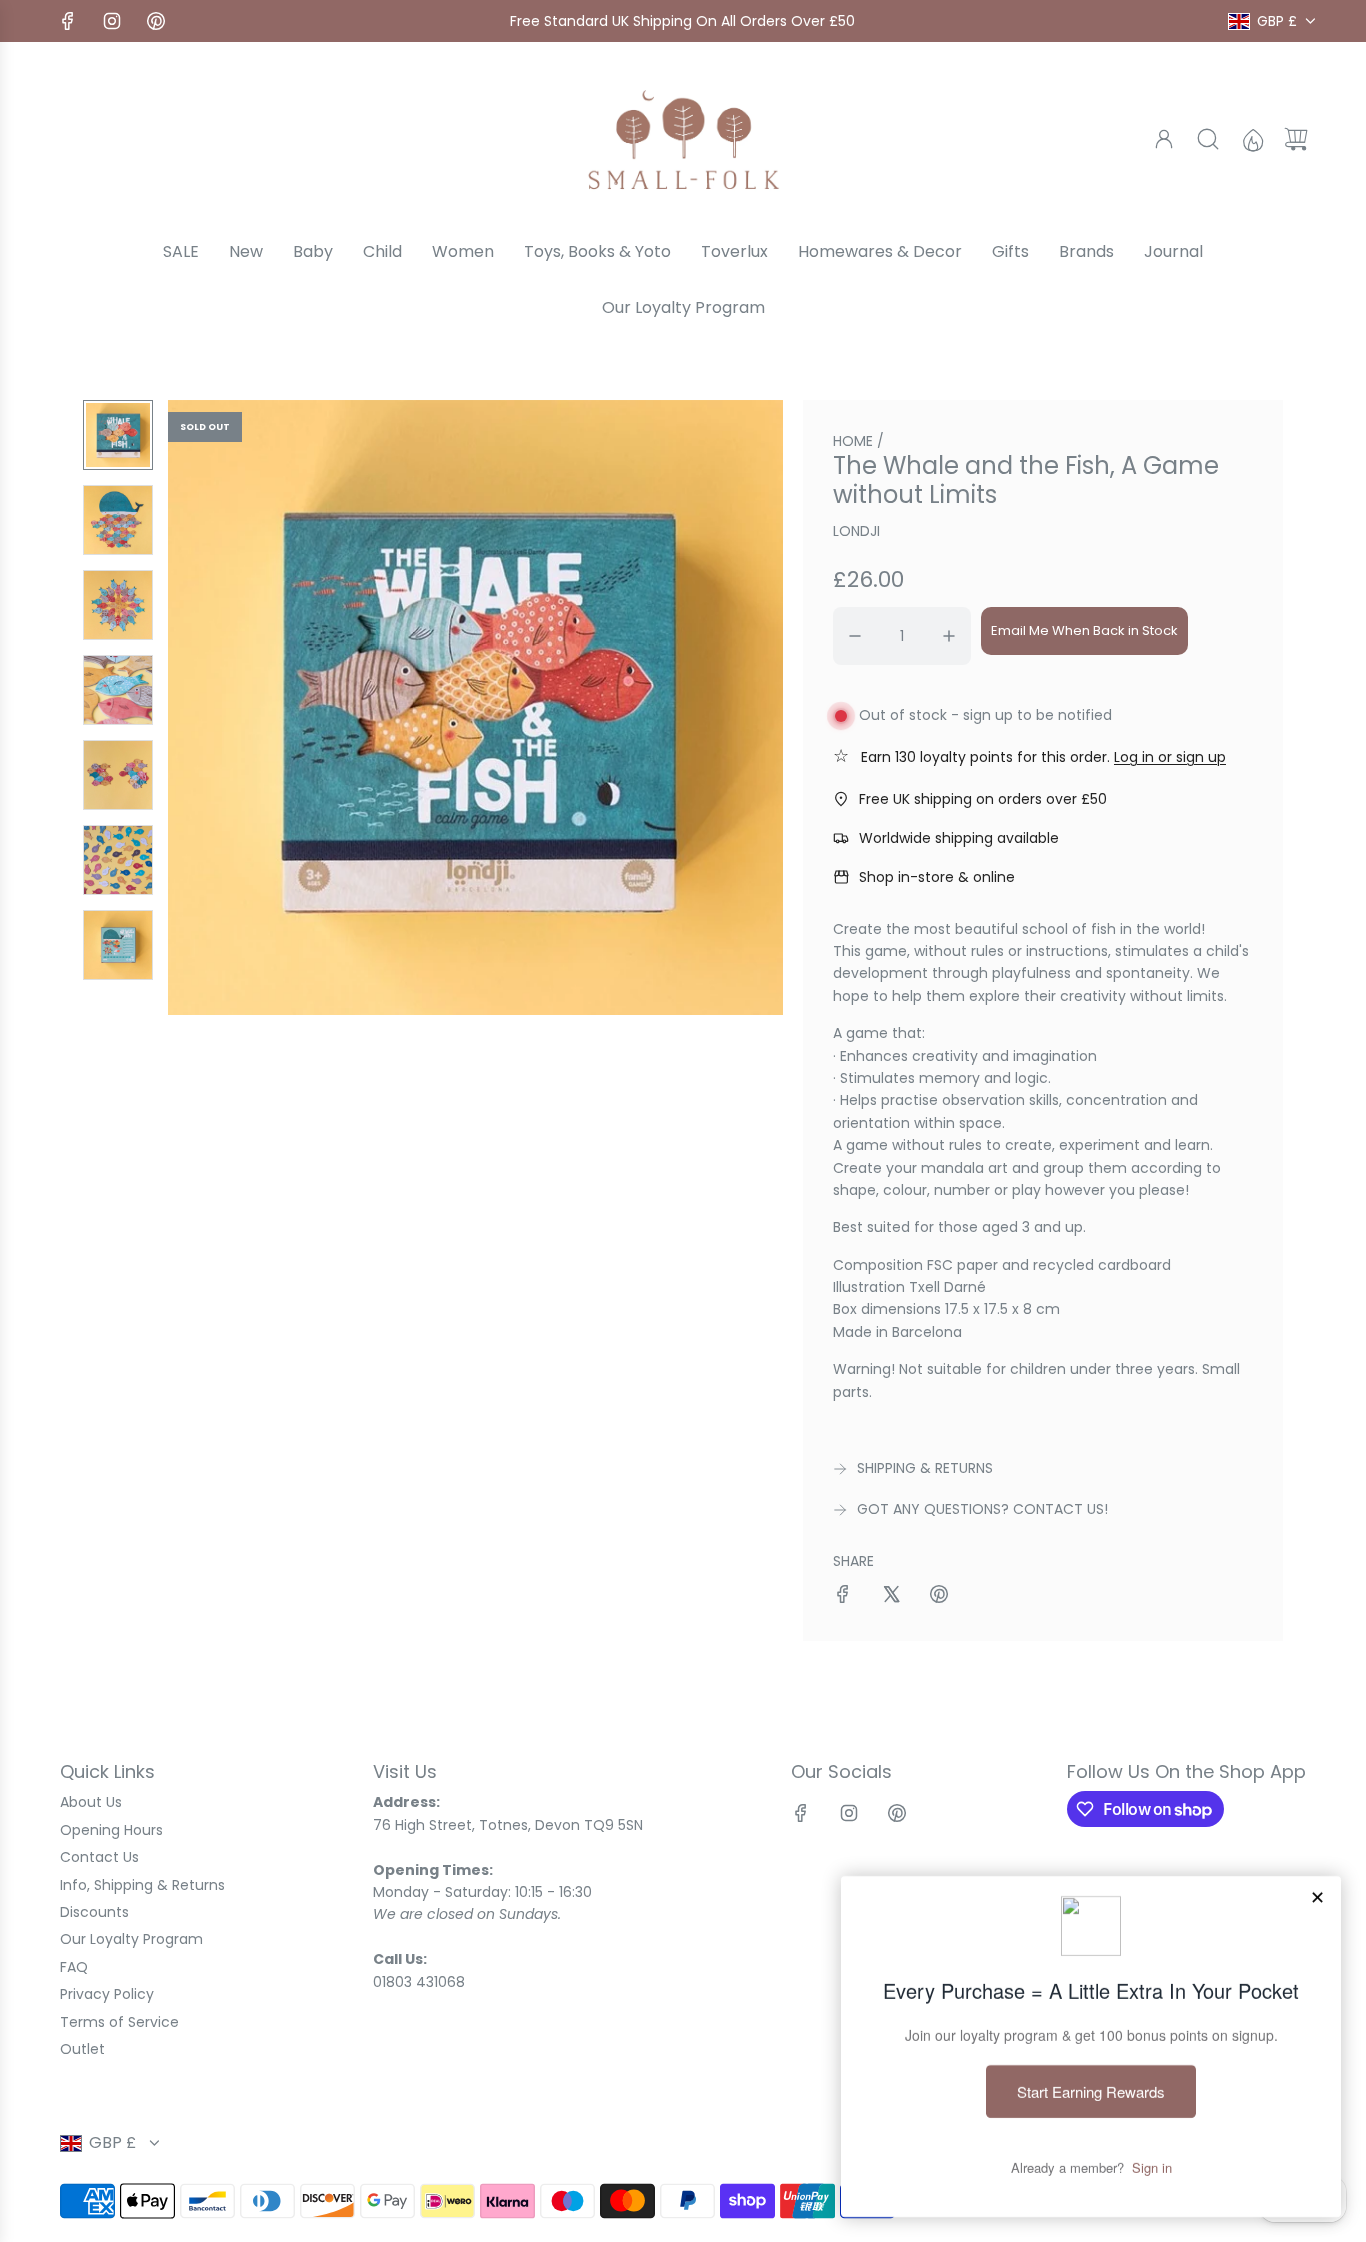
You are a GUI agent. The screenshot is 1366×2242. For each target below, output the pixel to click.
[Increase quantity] (949, 636)
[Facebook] (68, 21)
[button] (216, 707)
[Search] (1208, 139)
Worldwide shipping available (959, 838)
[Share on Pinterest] (939, 1597)
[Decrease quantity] (855, 636)
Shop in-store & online (937, 877)
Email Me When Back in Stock (1084, 630)
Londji (856, 531)
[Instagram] (112, 21)
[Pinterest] (156, 21)
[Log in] (1164, 139)
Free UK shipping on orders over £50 (983, 799)
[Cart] (1296, 139)
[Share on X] (891, 1597)
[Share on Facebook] (843, 1597)
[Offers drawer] (1252, 139)
